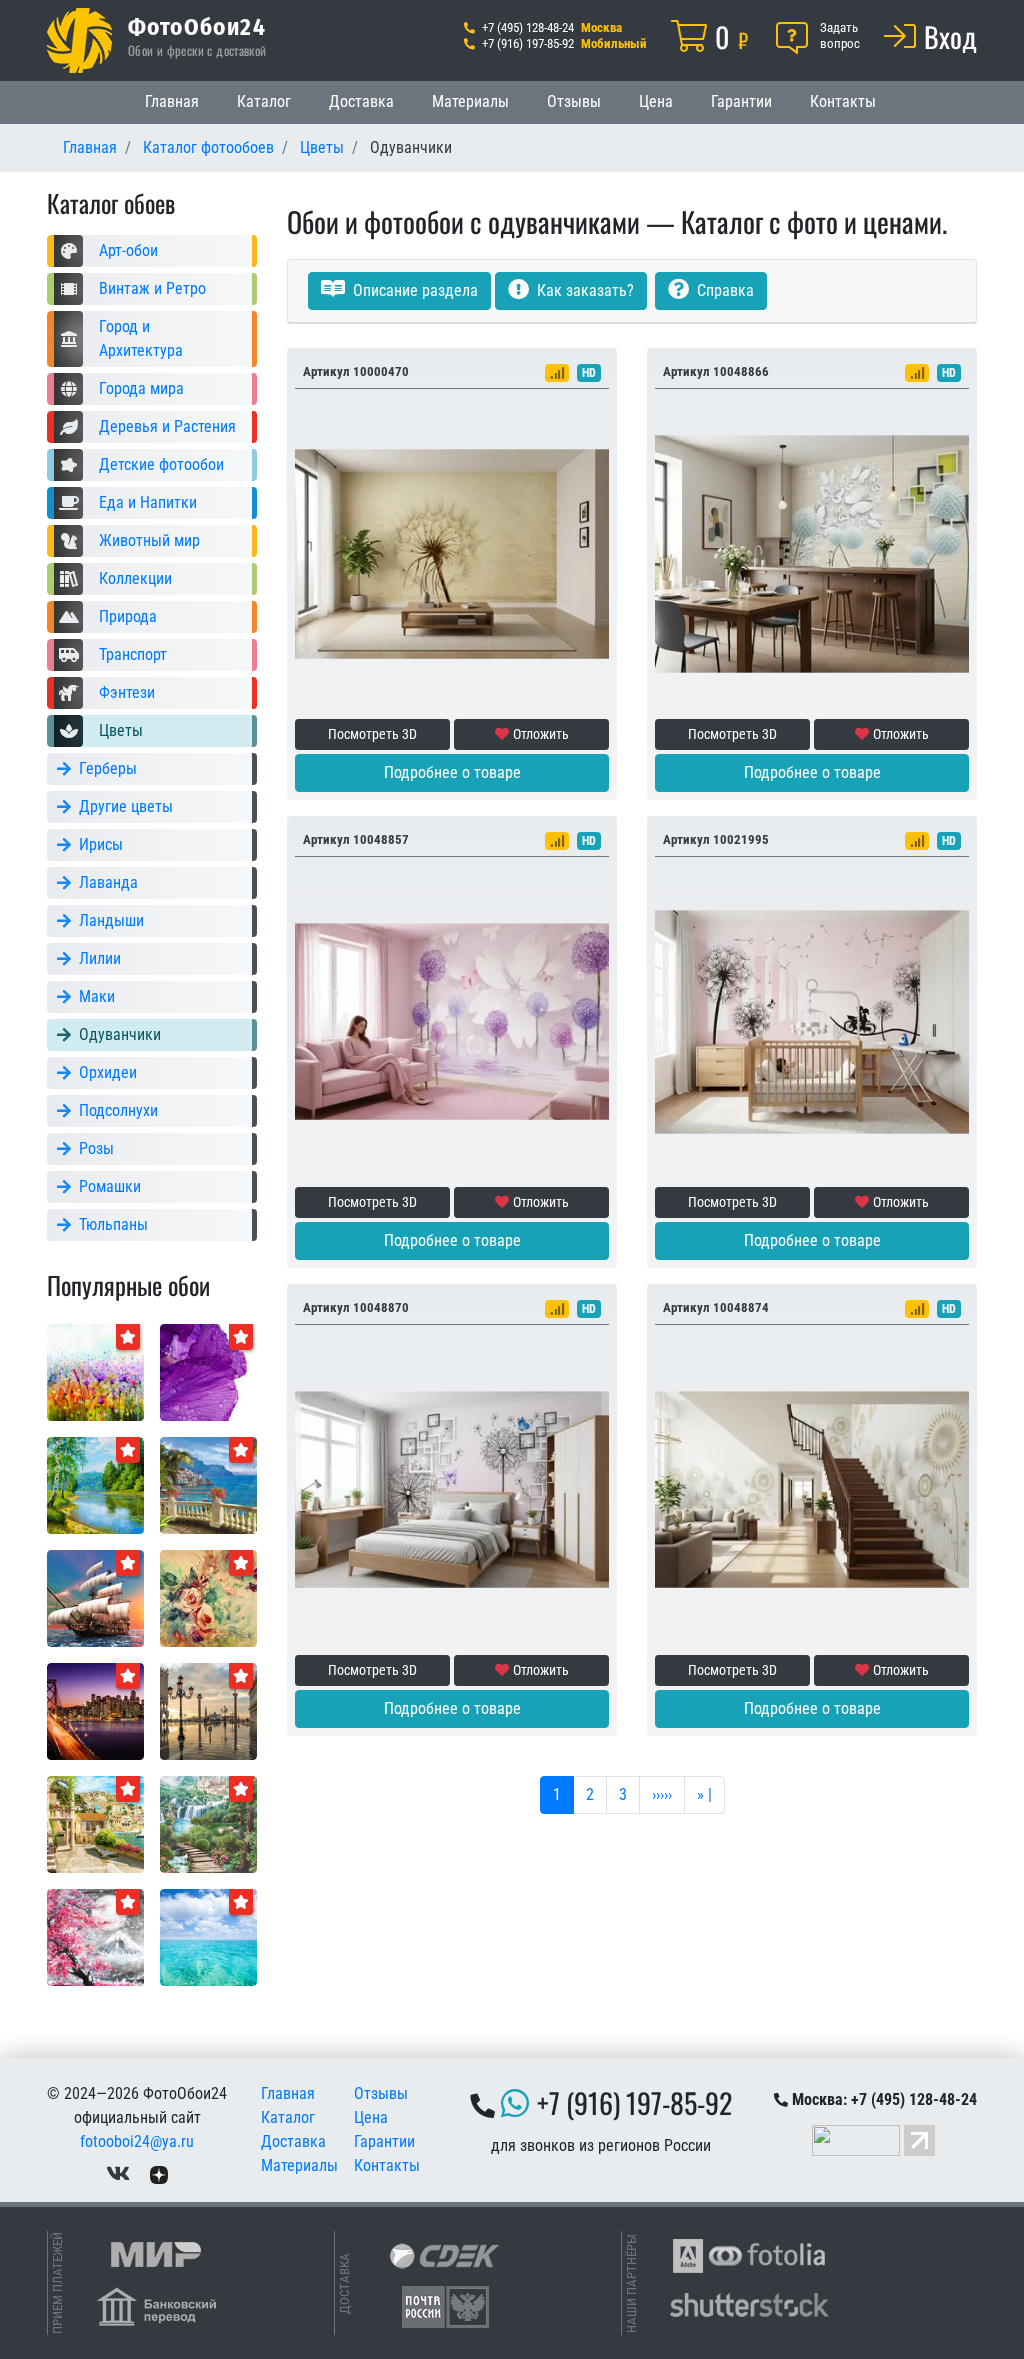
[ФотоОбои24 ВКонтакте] (118, 2173)
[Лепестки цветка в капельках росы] (208, 1371)
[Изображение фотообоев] (95, 1823)
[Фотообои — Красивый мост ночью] (95, 1710)
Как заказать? (583, 290)
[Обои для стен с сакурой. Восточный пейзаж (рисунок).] (95, 1936)
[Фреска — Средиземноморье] (208, 1484)
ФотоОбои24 (197, 26)
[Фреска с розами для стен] (208, 1597)
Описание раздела (413, 290)
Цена (656, 101)
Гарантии (741, 101)
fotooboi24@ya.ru (137, 2141)
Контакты (843, 101)
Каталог (264, 101)
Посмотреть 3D (372, 734)
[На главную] (79, 40)
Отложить (541, 734)
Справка (723, 290)
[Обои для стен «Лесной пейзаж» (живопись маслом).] (95, 1484)
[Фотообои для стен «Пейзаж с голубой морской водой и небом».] (208, 1936)
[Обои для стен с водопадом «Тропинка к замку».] (208, 1823)
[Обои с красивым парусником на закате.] (95, 1597)
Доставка (361, 101)
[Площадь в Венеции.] (208, 1710)
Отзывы (574, 101)
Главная (172, 101)
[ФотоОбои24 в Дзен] (159, 2173)
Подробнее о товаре (452, 772)
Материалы (470, 101)
